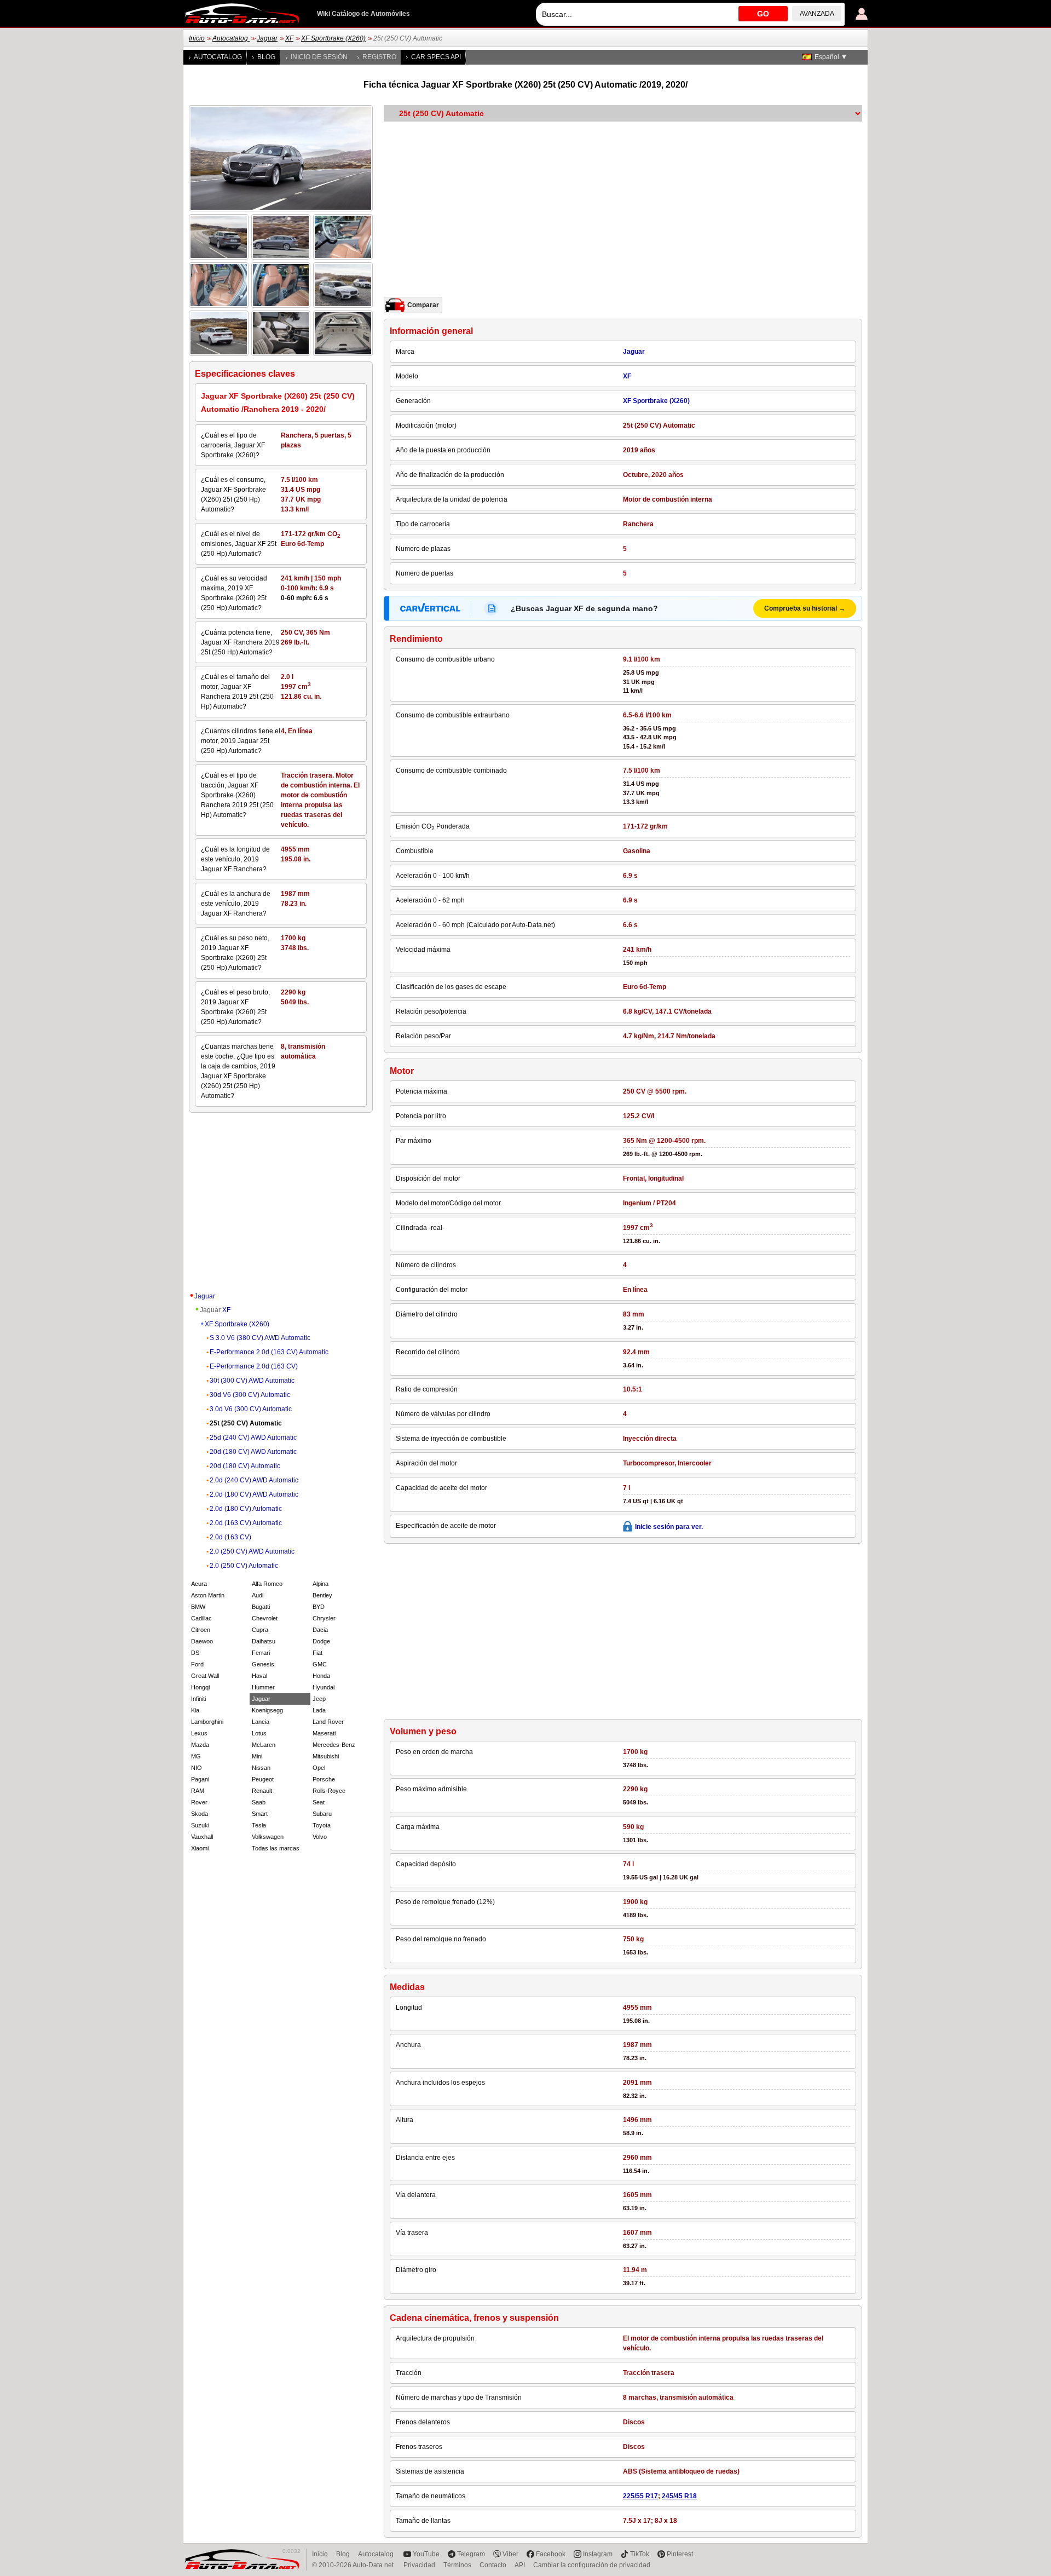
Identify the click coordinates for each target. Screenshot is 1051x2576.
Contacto (493, 2565)
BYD (319, 1607)
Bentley (322, 1595)
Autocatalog (231, 38)
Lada (319, 1710)
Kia (195, 1710)
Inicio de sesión (319, 57)
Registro (379, 57)
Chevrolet (265, 1618)
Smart (260, 1814)
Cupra (260, 1630)
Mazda (200, 1745)
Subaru (322, 1814)
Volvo (320, 1837)
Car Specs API (436, 57)
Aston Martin (208, 1595)
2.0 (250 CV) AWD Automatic (252, 1551)
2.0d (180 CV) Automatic (246, 1509)
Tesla (259, 1825)
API (520, 2565)
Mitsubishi (326, 1756)
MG (196, 1756)
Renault (262, 1791)
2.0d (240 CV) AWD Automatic (254, 1480)
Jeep (319, 1699)
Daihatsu (264, 1641)
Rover (199, 1802)
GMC (320, 1664)
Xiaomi (200, 1848)
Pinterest (680, 2554)
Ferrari (261, 1653)
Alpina (321, 1584)
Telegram (471, 2554)
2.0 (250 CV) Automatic (244, 1566)
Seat (319, 1802)
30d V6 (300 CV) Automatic (250, 1395)
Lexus (199, 1733)
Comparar (423, 305)
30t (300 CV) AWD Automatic (252, 1381)
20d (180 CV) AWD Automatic (253, 1452)
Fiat (317, 1653)
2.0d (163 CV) (230, 1537)
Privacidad (419, 2565)
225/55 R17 (640, 2496)
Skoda (200, 1814)
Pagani (200, 1779)
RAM (198, 1791)
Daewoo (202, 1641)
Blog (266, 57)
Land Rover (328, 1722)
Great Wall (205, 1676)
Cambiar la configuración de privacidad (592, 2565)
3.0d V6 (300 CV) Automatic (251, 1409)
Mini (257, 1756)
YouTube (426, 2554)
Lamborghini (207, 1722)
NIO (197, 1768)
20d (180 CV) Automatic (245, 1466)
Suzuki (200, 1825)
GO (763, 14)
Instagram (598, 2554)
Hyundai (324, 1687)
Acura (199, 1584)
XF (289, 38)
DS (195, 1653)
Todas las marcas (276, 1848)
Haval (259, 1676)
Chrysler (324, 1618)
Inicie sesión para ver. (669, 1527)
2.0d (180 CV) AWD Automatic (254, 1494)
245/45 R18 (679, 2496)
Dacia (320, 1630)
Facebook (551, 2554)
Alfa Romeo (267, 1584)
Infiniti (198, 1699)
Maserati (324, 1733)
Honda (321, 1676)
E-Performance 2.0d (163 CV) (254, 1366)
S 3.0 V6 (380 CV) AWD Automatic (260, 1338)
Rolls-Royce (329, 1791)
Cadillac (201, 1618)
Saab (259, 1802)
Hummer (263, 1687)
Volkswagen (268, 1837)
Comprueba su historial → (805, 608)
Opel (319, 1768)
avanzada (817, 14)
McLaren (264, 1745)
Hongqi (200, 1687)
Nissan (261, 1768)
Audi (258, 1595)
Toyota (322, 1825)
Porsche (324, 1779)
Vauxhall (202, 1837)
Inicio (197, 38)
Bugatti (261, 1607)
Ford (197, 1664)
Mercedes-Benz (334, 1745)
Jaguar (267, 38)
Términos (457, 2565)
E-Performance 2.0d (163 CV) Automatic (269, 1352)
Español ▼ (831, 57)
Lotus (259, 1733)
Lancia (261, 1722)
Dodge (321, 1641)
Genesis (263, 1664)
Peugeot (263, 1779)
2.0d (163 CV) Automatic (246, 1523)
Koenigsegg (267, 1710)
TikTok (640, 2554)
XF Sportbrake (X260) (333, 38)
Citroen (201, 1630)
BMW (198, 1607)
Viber (510, 2554)
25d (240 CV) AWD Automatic (253, 1438)
